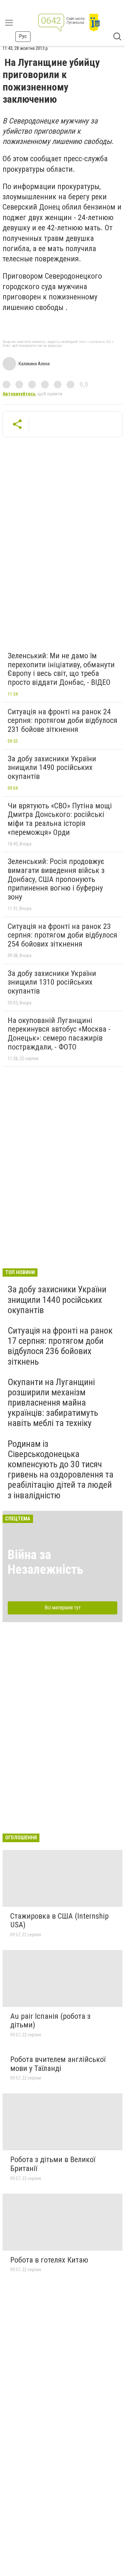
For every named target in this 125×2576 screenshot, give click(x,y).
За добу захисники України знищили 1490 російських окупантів (52, 768)
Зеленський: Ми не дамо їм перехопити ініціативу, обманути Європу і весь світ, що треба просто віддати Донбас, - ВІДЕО (61, 669)
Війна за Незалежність (46, 1562)
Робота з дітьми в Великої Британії (53, 2164)
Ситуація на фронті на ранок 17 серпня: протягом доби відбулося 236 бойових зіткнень (60, 1346)
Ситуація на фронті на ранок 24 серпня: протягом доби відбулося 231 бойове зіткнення (63, 721)
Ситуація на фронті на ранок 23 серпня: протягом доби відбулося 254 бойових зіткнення (63, 935)
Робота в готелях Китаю (49, 2260)
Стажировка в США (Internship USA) (59, 1921)
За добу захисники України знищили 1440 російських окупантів (57, 1300)
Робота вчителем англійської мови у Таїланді (58, 2064)
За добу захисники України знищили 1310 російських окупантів (52, 982)
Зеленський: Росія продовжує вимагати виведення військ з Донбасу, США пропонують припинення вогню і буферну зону (56, 879)
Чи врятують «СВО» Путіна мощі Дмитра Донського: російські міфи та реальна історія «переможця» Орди (60, 819)
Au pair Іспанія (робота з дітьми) (50, 2021)
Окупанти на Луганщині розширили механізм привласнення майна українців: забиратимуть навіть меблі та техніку (53, 1403)
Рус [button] (23, 36)
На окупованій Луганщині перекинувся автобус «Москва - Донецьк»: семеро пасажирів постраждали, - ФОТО (59, 1034)
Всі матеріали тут (63, 1608)
